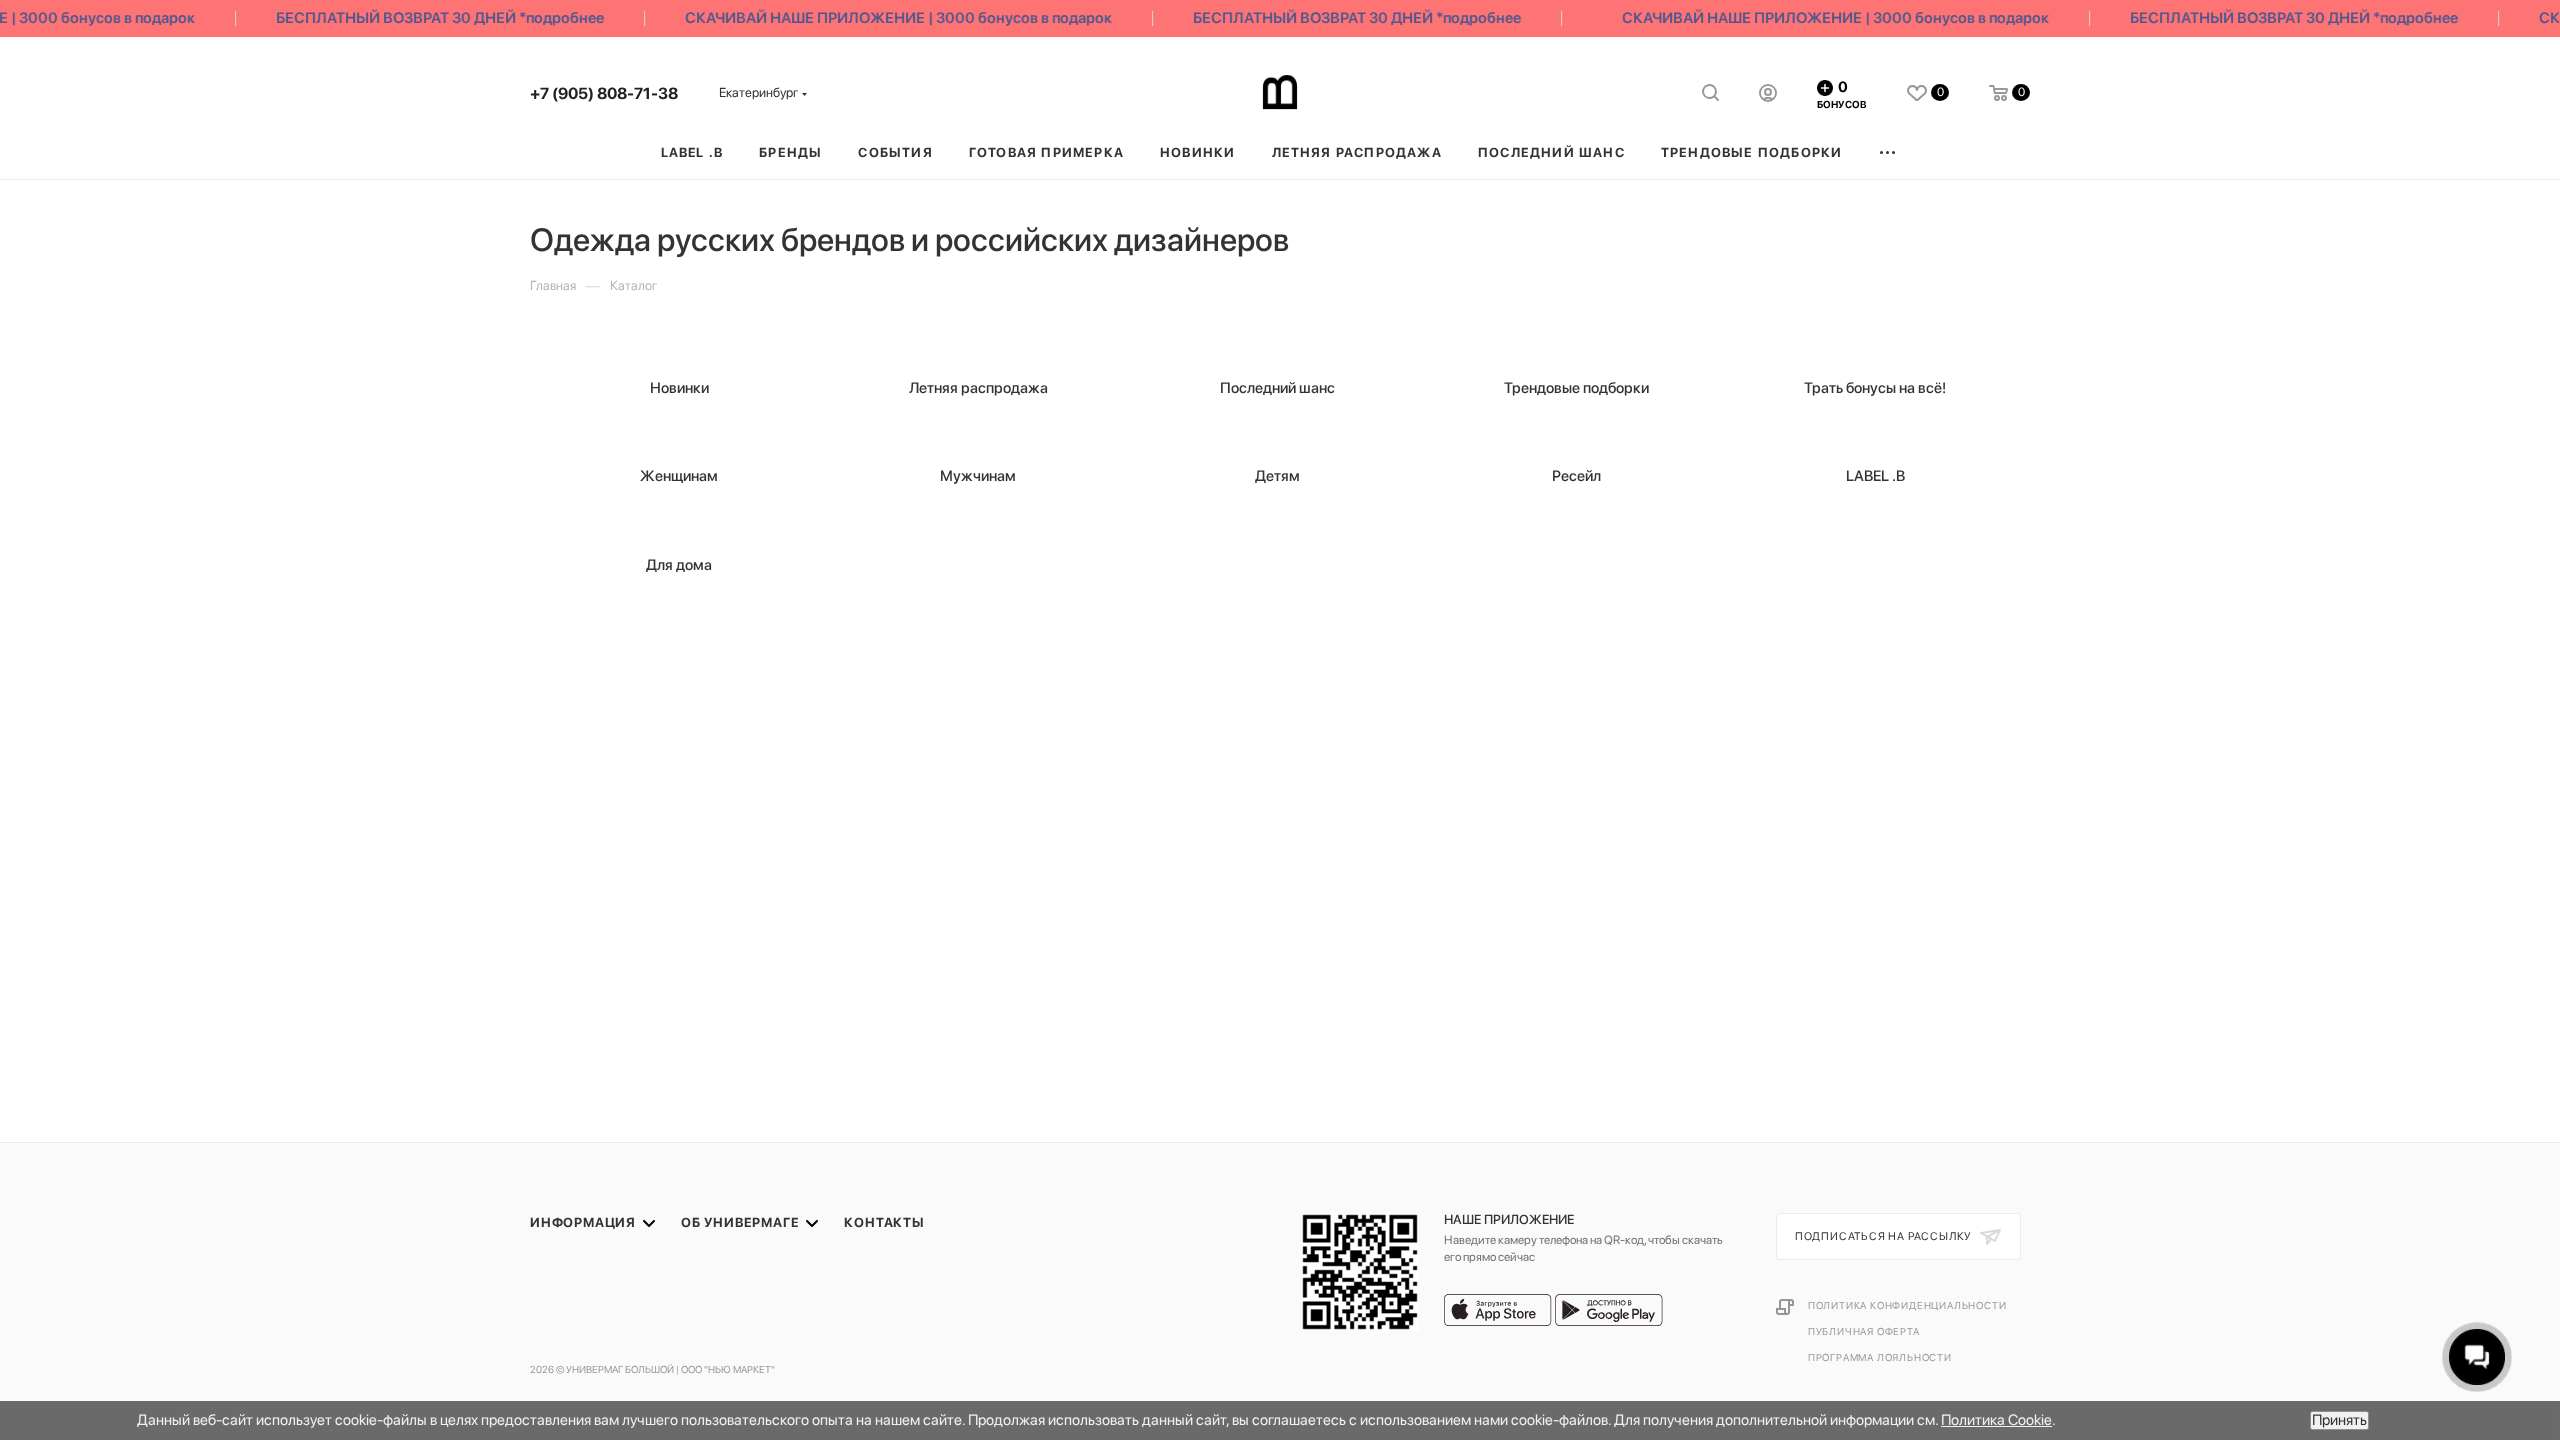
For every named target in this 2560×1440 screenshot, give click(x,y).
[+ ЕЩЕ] (1888, 152)
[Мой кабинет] (1768, 96)
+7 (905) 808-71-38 (604, 93)
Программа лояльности (1880, 1357)
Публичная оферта (1864, 1331)
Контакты (884, 1222)
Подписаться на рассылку (1885, 1236)
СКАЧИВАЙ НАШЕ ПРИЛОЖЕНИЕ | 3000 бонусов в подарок (881, 18)
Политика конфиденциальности (1907, 1305)
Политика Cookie (1996, 1420)
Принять (2339, 1420)
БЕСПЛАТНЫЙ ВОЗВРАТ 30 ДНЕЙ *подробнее (423, 18)
